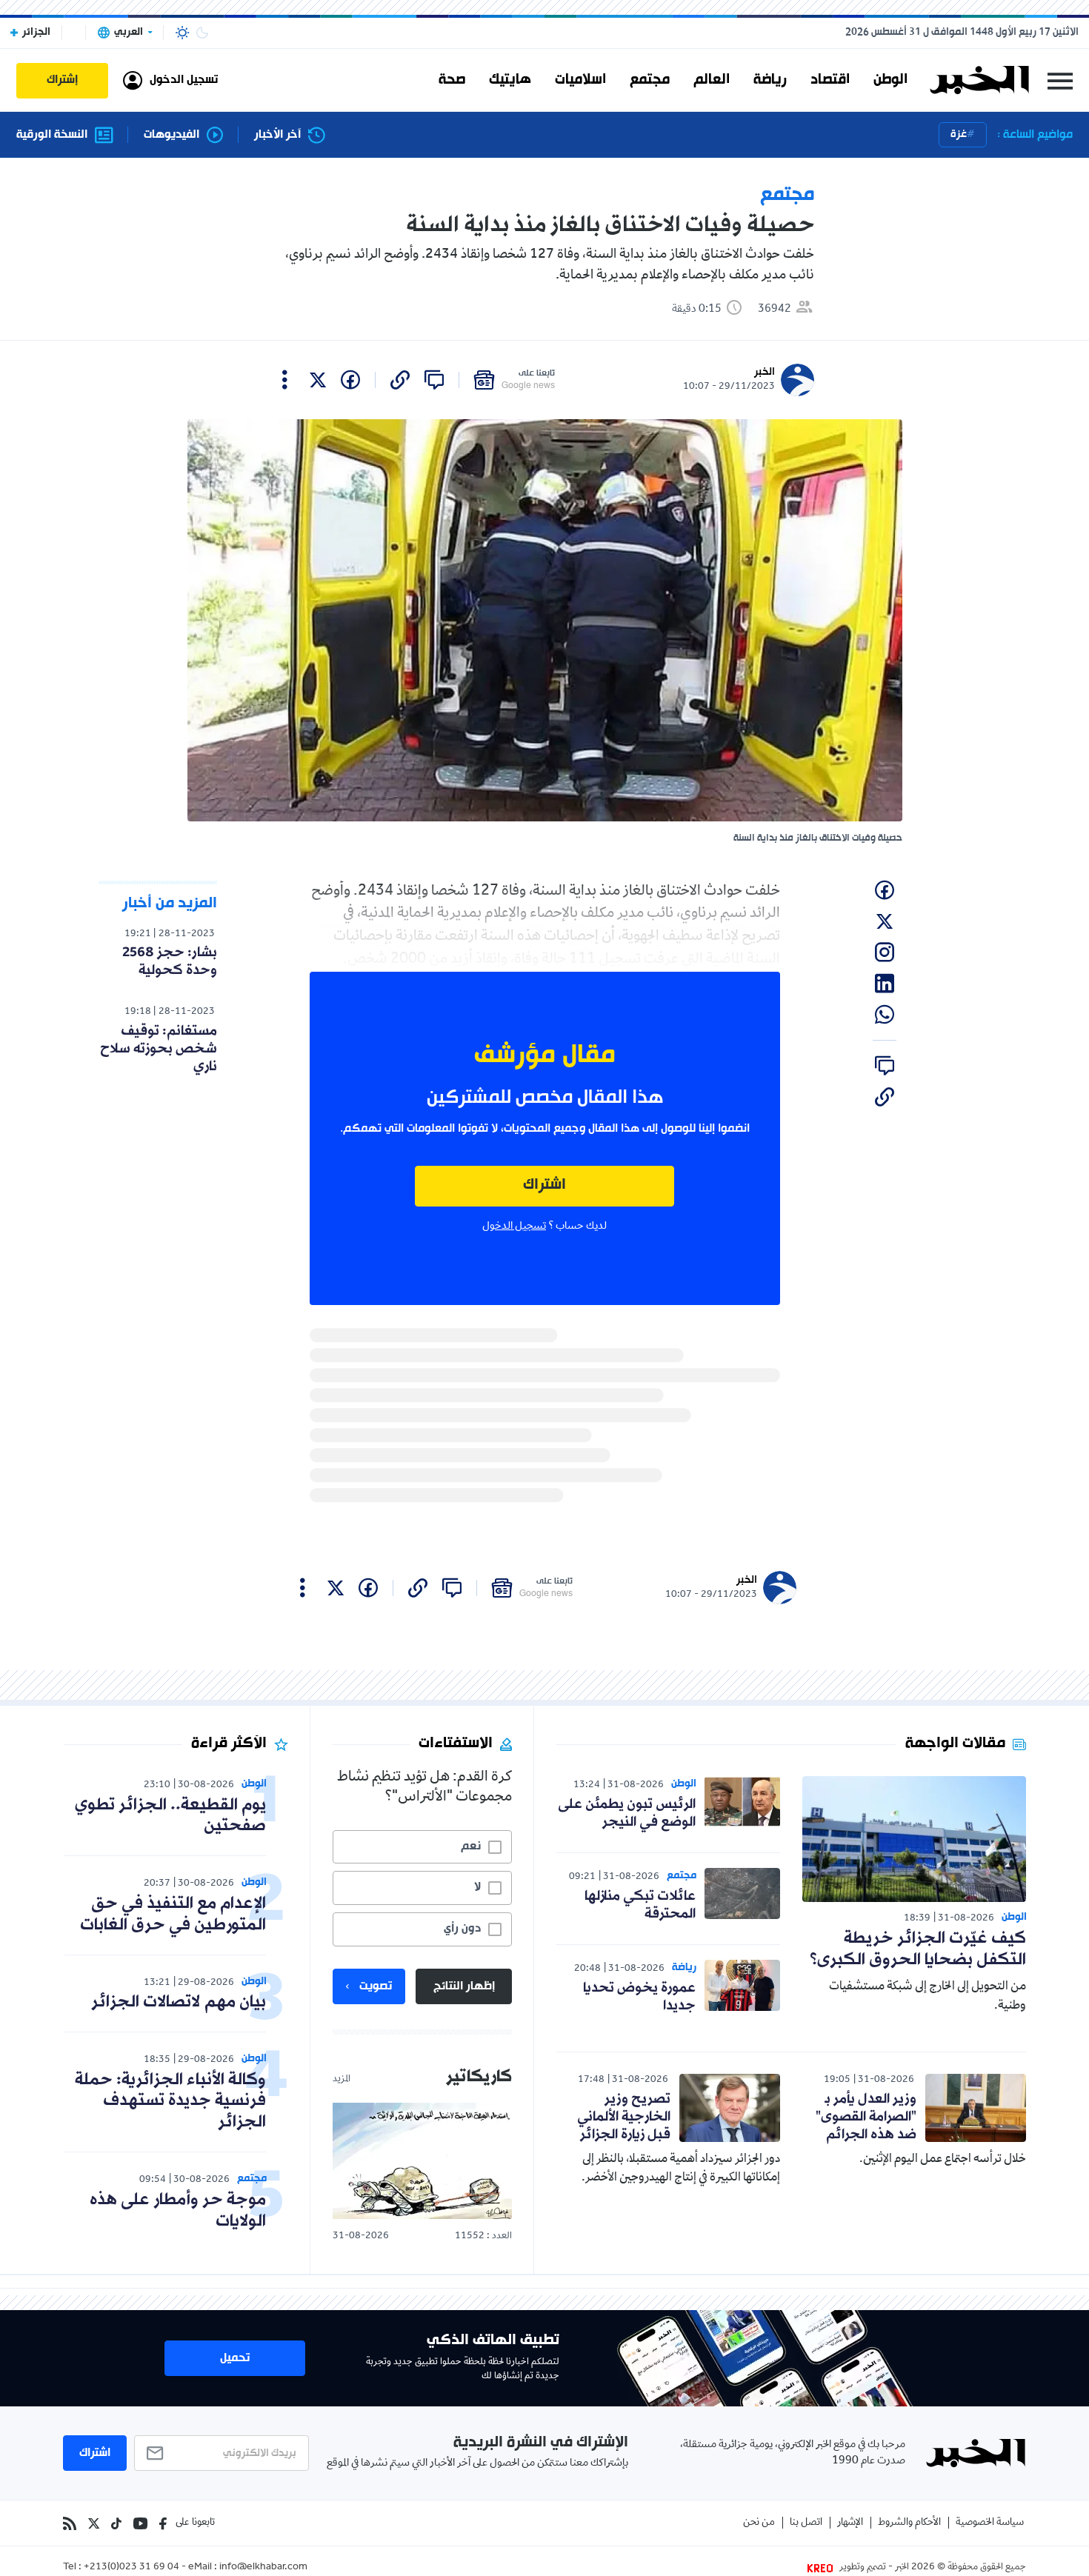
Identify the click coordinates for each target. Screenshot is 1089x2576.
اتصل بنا (806, 2523)
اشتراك (544, 1185)
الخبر (765, 372)
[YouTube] (140, 2523)
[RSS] (70, 2523)
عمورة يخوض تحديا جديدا (639, 1997)
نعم (471, 1846)
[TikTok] (116, 2523)
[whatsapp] (885, 1015)
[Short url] (400, 380)
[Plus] (285, 380)
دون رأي (462, 1929)
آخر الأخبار (277, 135)
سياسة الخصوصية (990, 2523)
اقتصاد (830, 80)
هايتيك (510, 80)
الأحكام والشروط (909, 2523)
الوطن (890, 80)
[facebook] (350, 380)
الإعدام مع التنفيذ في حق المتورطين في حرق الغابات (173, 1915)
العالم (712, 80)
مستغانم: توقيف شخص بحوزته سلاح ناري (159, 1049)
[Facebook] (163, 2523)
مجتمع (650, 80)
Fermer (1060, 80)
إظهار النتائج (464, 1986)
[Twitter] (94, 2523)
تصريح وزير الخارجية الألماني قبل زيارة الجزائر (624, 2117)
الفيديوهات (171, 135)
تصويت (376, 1986)
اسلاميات (580, 80)
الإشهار (850, 2523)
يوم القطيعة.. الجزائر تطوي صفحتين (170, 1816)
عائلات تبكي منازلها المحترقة (640, 1905)
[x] (318, 380)
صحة (452, 80)
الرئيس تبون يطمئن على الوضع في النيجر (627, 1813)
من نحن (759, 2523)
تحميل (235, 2358)
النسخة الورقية (52, 135)
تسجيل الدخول (514, 1227)
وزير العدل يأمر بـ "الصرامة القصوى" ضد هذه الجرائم (866, 2117)
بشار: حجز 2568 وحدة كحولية (170, 961)
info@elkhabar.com (263, 2568)
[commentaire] (434, 380)
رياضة (770, 80)
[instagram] (885, 952)
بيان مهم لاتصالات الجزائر (179, 2002)
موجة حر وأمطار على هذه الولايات (178, 2211)
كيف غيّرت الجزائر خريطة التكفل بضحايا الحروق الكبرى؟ (918, 1949)
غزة (959, 134)
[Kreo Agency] (822, 2568)
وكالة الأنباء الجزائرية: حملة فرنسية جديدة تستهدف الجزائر (170, 2102)
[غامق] (202, 33)
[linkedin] (885, 984)
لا (477, 1887)
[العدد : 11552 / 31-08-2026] (422, 2161)
